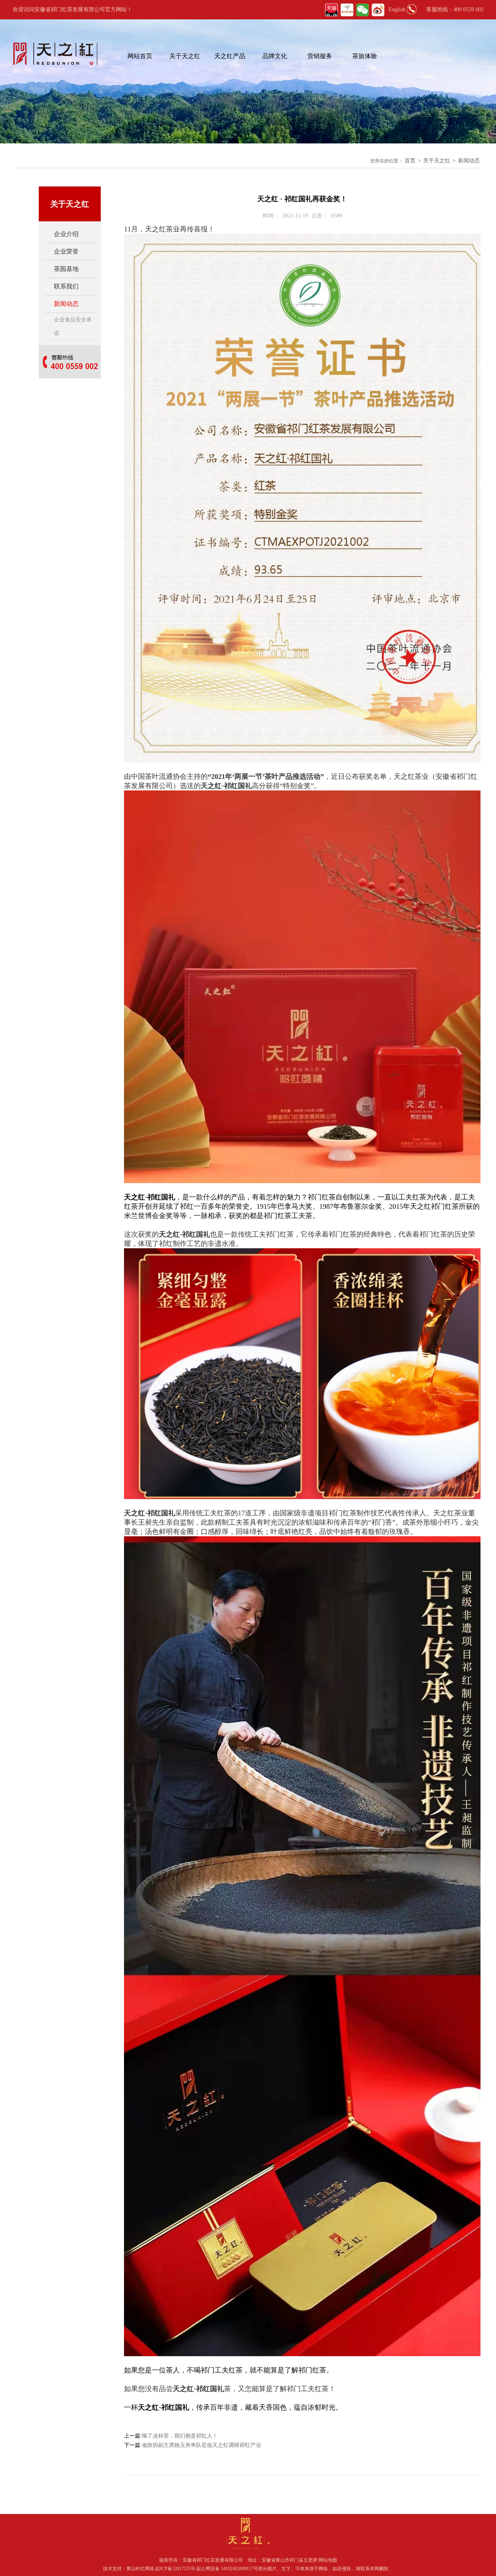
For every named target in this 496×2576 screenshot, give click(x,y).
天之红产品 (230, 56)
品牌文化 (275, 56)
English (397, 9)
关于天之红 (185, 56)
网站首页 (140, 56)
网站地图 (328, 2560)
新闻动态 (469, 161)
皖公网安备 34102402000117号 (227, 2569)
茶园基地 (66, 269)
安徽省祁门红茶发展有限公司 (213, 2560)
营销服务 (320, 56)
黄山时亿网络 (141, 2569)
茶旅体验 (365, 56)
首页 (410, 161)
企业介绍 (66, 234)
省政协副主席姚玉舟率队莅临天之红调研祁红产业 (201, 2445)
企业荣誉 (66, 251)
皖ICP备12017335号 (175, 2569)
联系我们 (66, 286)
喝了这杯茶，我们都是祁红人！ (180, 2436)
